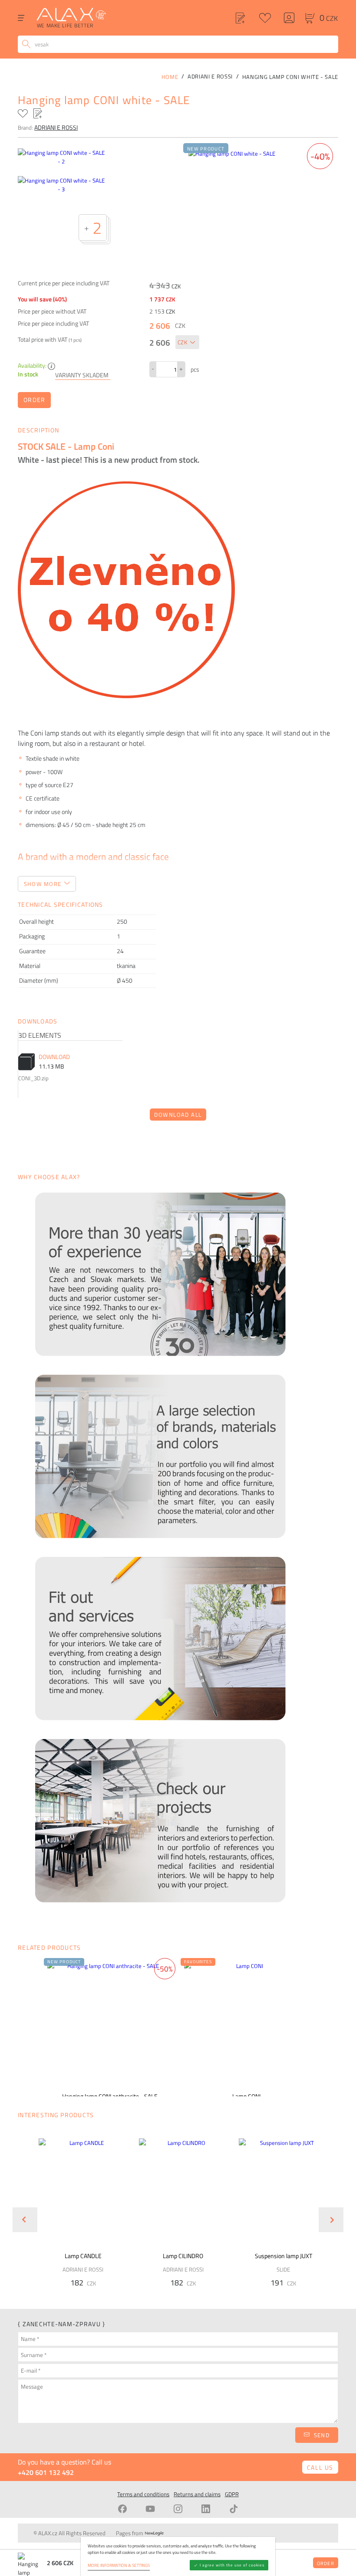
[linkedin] (206, 2509)
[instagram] (178, 2509)
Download (54, 1057)
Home (170, 77)
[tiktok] (234, 2509)
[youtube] (150, 2509)
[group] (78, 2213)
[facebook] (122, 2509)
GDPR (232, 2494)
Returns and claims (197, 2494)
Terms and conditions (143, 2494)
